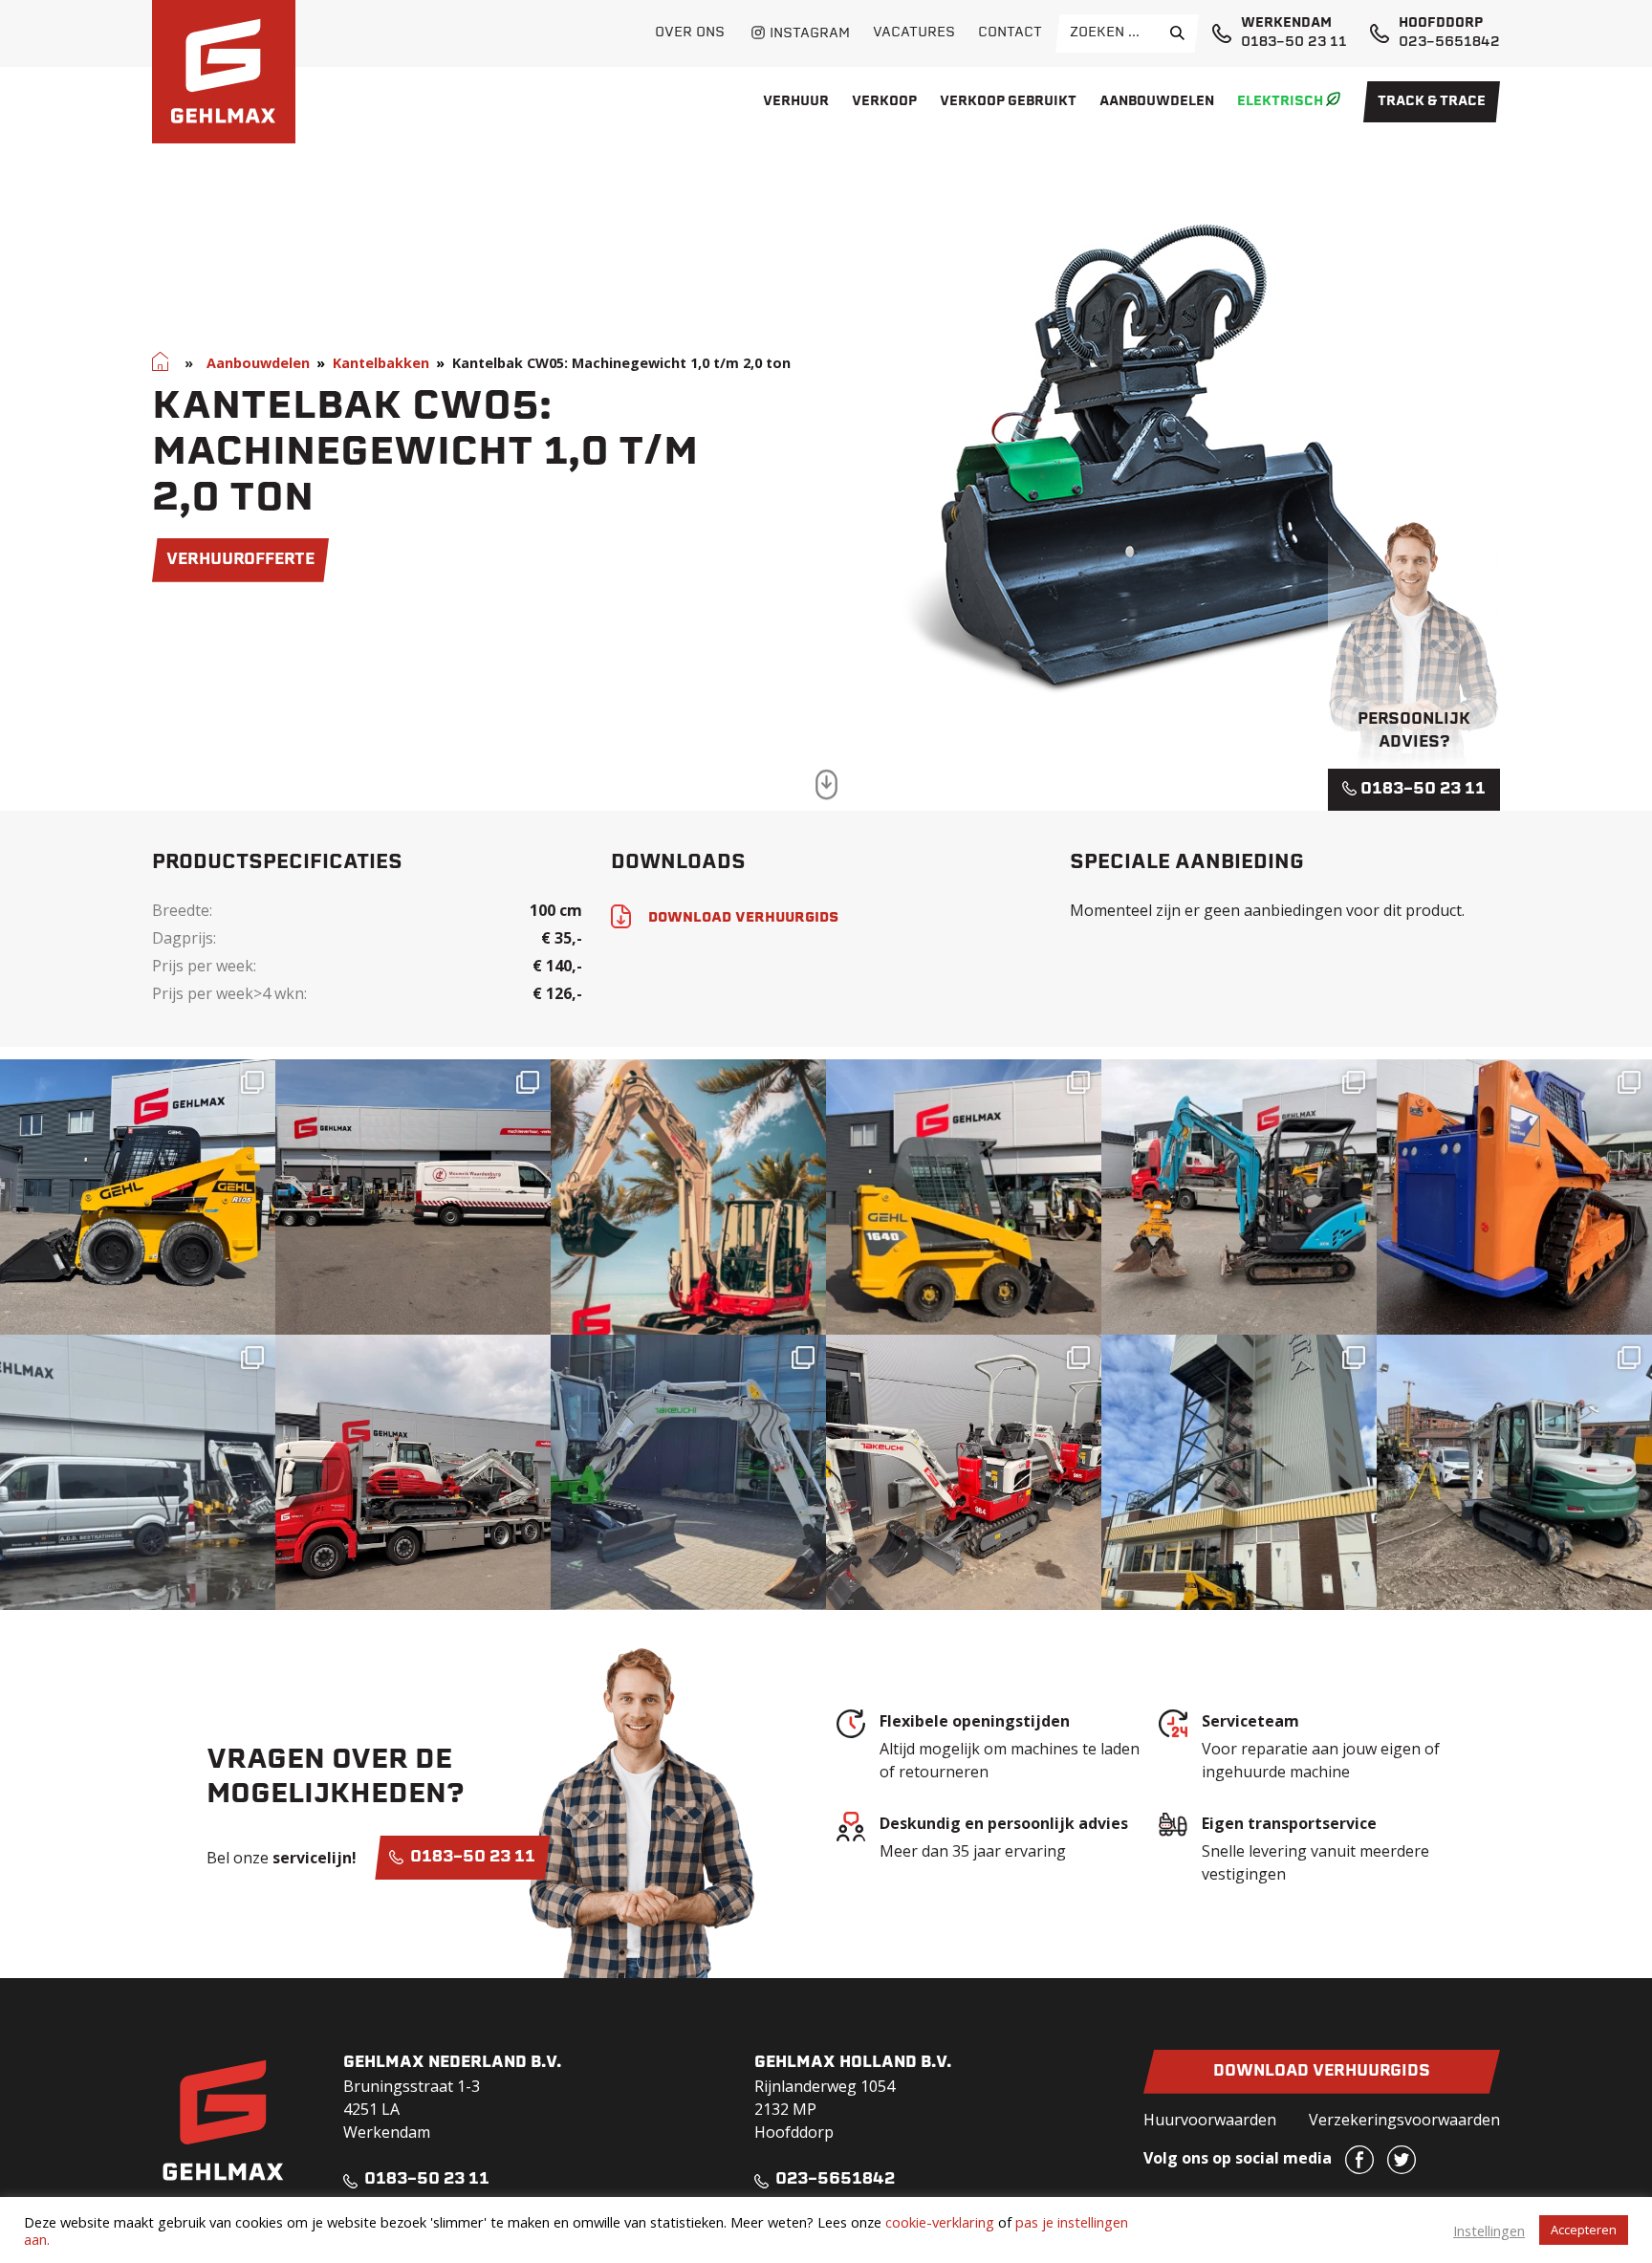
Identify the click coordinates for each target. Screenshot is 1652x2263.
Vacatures (914, 33)
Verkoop (884, 102)
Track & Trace (1432, 102)
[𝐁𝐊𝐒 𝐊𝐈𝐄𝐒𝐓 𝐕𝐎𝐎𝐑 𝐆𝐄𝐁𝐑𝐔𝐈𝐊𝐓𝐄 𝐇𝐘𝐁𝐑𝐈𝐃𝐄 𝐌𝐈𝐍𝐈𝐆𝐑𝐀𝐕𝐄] (1239, 1197)
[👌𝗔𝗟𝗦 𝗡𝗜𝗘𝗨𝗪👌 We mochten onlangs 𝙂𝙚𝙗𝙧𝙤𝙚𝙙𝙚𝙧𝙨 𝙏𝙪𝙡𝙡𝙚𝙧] (964, 1197)
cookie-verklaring (940, 2222)
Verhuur (796, 102)
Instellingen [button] (1489, 2230)
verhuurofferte (240, 560)
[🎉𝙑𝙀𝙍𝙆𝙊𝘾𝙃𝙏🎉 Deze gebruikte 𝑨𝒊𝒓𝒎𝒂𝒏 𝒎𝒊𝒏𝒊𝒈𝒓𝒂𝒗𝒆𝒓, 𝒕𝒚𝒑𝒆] (138, 1472)
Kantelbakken (381, 363)
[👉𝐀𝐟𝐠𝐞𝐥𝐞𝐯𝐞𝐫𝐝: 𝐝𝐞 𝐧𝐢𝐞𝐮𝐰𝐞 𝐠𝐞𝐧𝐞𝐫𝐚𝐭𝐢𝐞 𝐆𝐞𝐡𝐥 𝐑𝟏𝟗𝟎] (1239, 1472)
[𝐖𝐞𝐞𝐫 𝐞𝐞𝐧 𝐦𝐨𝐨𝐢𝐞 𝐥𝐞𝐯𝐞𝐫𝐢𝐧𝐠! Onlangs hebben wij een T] (688, 1472)
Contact (1010, 33)
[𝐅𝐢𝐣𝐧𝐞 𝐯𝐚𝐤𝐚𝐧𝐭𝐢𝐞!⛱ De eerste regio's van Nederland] (688, 1197)
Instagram (810, 34)
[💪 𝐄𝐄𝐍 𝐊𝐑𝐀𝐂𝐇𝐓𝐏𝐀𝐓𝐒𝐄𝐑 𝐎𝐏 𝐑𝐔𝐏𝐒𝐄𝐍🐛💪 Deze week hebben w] (1514, 1197)
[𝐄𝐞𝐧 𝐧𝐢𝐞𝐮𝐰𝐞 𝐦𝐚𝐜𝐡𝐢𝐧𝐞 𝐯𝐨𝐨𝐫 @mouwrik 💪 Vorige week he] (413, 1197)
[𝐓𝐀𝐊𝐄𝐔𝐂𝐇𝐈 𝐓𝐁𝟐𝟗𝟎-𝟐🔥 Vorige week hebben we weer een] (1514, 1472)
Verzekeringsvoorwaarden (1404, 2120)
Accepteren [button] (1584, 2230)
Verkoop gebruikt (1008, 102)
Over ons (690, 33)
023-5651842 (1449, 43)
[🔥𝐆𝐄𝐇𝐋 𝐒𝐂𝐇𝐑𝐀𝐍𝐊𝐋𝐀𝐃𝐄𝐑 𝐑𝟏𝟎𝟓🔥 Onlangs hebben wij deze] (138, 1197)
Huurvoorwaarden (1210, 2120)
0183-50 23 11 (1294, 43)
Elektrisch (1280, 102)
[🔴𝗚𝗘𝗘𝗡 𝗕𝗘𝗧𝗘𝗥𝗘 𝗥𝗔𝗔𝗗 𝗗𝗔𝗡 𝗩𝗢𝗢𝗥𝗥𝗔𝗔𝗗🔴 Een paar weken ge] (413, 1472)
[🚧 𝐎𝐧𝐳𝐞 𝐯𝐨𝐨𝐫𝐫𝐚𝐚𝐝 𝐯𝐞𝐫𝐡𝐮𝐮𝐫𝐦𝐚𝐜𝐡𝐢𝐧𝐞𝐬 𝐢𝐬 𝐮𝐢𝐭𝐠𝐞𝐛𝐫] (964, 1472)
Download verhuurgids (1322, 2072)
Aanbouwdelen (1157, 102)
